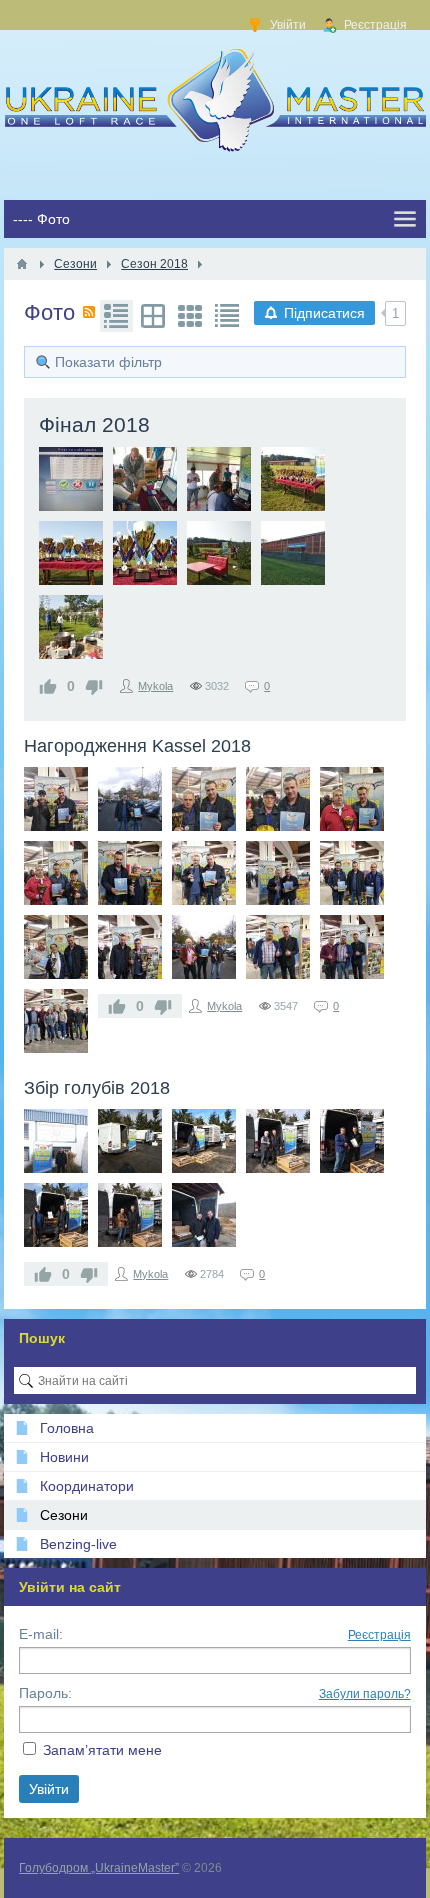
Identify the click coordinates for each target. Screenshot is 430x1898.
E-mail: (41, 1634)
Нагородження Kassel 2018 (137, 746)
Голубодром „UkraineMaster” (99, 1868)
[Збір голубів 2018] (56, 1141)
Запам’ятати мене (102, 1750)
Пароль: (45, 1693)
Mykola (155, 686)
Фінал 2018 (94, 424)
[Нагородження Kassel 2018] (56, 799)
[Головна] (22, 264)
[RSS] (89, 312)
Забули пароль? (365, 1694)
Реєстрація (379, 1635)
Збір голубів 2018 (97, 1088)
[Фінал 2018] (71, 479)
